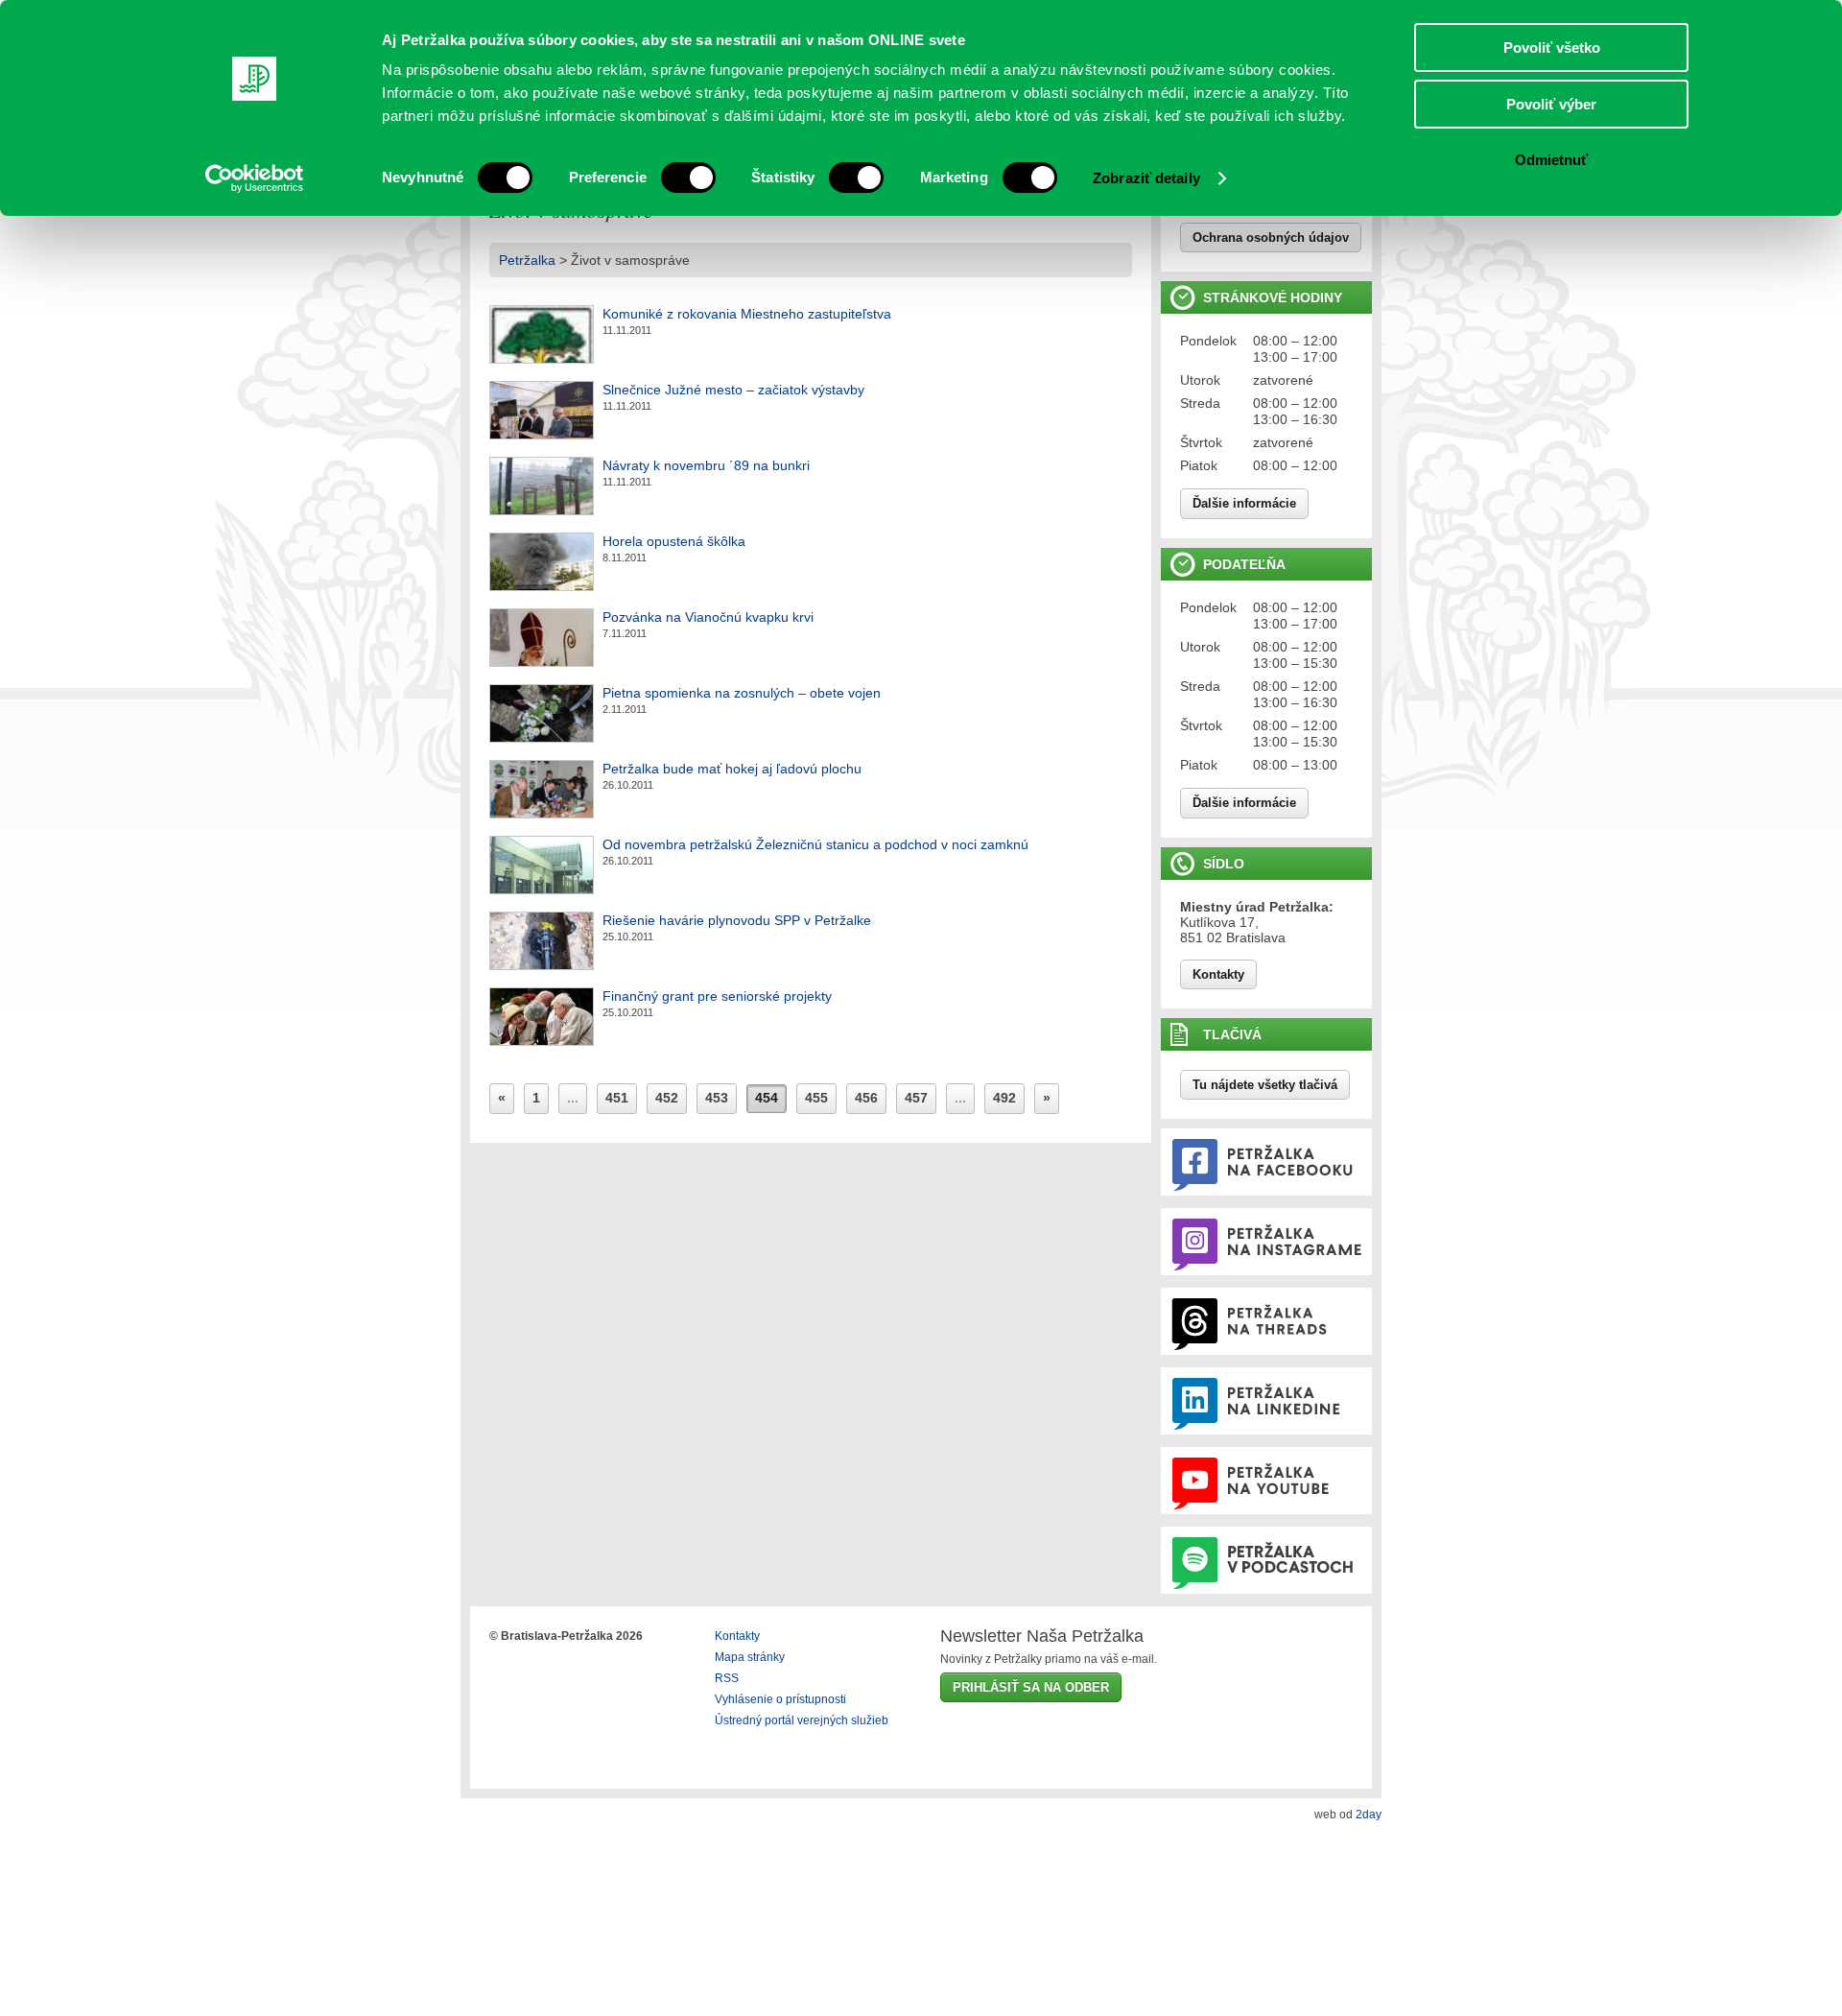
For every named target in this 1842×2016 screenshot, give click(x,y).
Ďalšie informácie (1244, 503)
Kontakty (1218, 974)
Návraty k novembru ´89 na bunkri (706, 465)
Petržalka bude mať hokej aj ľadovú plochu (732, 769)
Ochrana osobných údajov (1271, 237)
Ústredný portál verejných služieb (802, 1720)
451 (617, 1098)
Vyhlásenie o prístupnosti (780, 1699)
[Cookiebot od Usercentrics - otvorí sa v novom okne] (255, 178)
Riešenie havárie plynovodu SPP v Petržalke (737, 920)
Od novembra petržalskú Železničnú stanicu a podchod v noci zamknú (815, 844)
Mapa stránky (750, 1657)
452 (667, 1098)
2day (1369, 1814)
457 (916, 1098)
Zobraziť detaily (1146, 178)
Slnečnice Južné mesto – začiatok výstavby (733, 390)
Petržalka (527, 260)
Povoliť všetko (1552, 47)
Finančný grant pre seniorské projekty (717, 996)
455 (816, 1098)
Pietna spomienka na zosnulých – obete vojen (742, 693)
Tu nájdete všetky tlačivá (1265, 1085)
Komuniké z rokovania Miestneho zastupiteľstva (747, 314)
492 (1004, 1098)
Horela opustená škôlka (674, 541)
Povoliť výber (1551, 104)
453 (717, 1098)
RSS (727, 1678)
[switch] (688, 178)
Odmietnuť (1551, 160)
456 (866, 1098)
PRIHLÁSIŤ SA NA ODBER (1031, 1687)
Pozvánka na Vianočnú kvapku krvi (708, 617)
